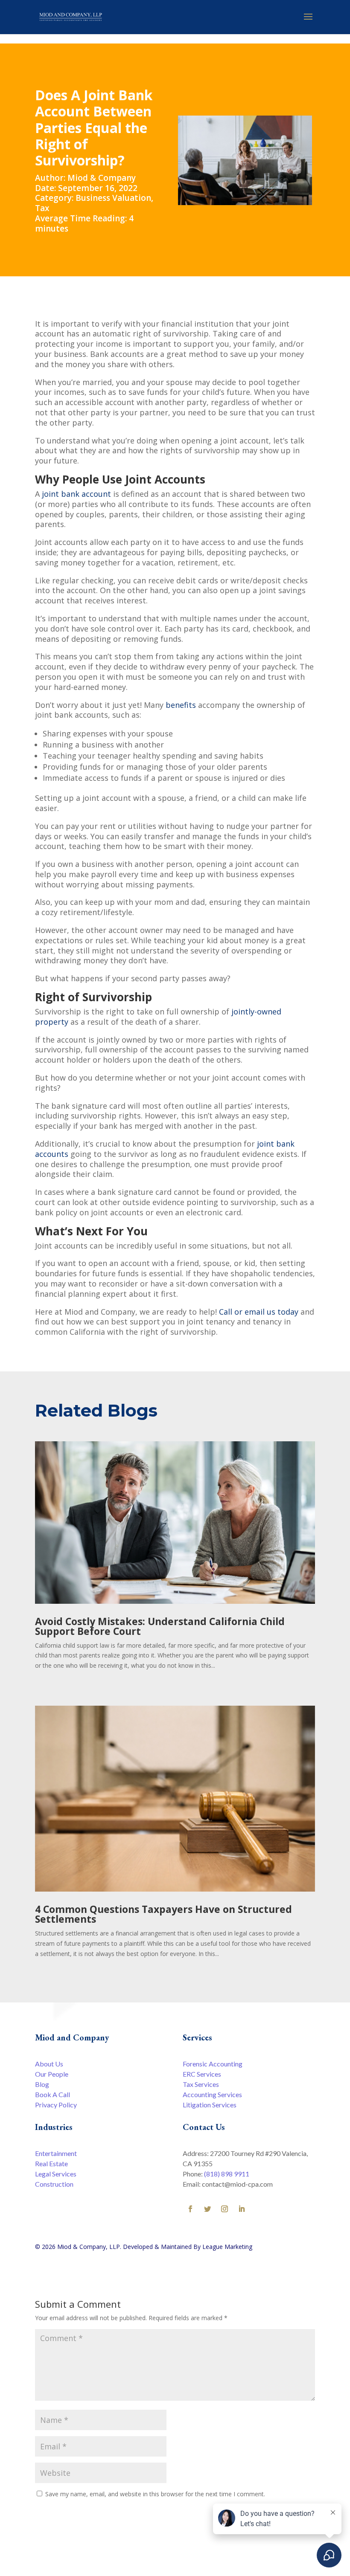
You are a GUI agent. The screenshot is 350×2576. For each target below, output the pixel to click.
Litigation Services (210, 2105)
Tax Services (201, 2084)
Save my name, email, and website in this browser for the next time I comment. (155, 2494)
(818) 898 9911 (227, 2174)
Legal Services (56, 2174)
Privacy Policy (56, 2105)
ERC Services (202, 2074)
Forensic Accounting (213, 2064)
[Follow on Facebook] (190, 2209)
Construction (54, 2184)
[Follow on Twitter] (207, 2209)
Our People (52, 2074)
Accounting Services (212, 2094)
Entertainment (56, 2153)
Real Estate (51, 2163)
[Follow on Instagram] (225, 2209)
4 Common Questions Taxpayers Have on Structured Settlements (163, 1914)
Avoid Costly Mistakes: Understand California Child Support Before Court (160, 1626)
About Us (49, 2064)
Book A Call (52, 2094)
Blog (42, 2084)
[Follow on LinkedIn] (242, 2209)
